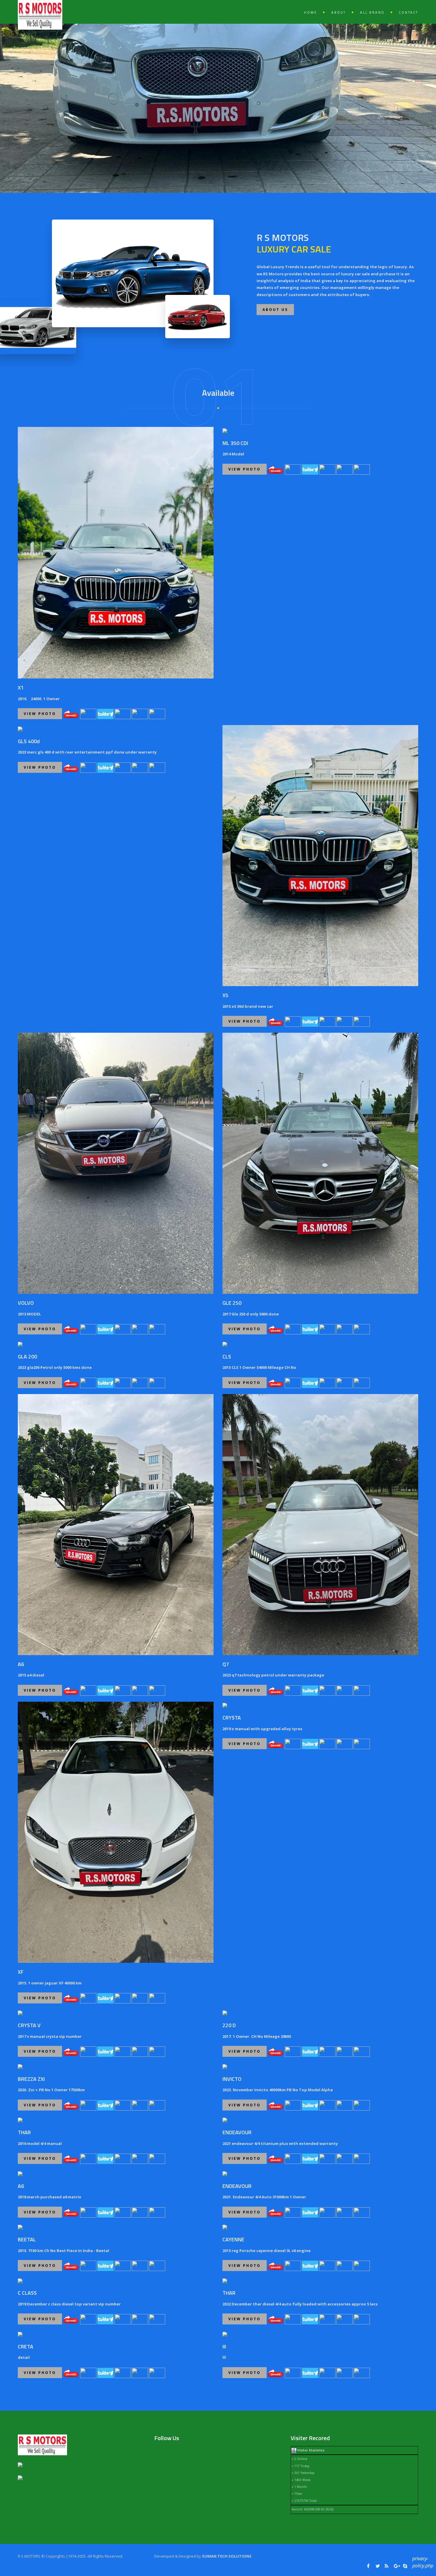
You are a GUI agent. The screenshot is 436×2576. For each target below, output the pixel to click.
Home (311, 12)
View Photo (40, 714)
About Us (275, 310)
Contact (409, 12)
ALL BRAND (372, 12)
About (339, 12)
